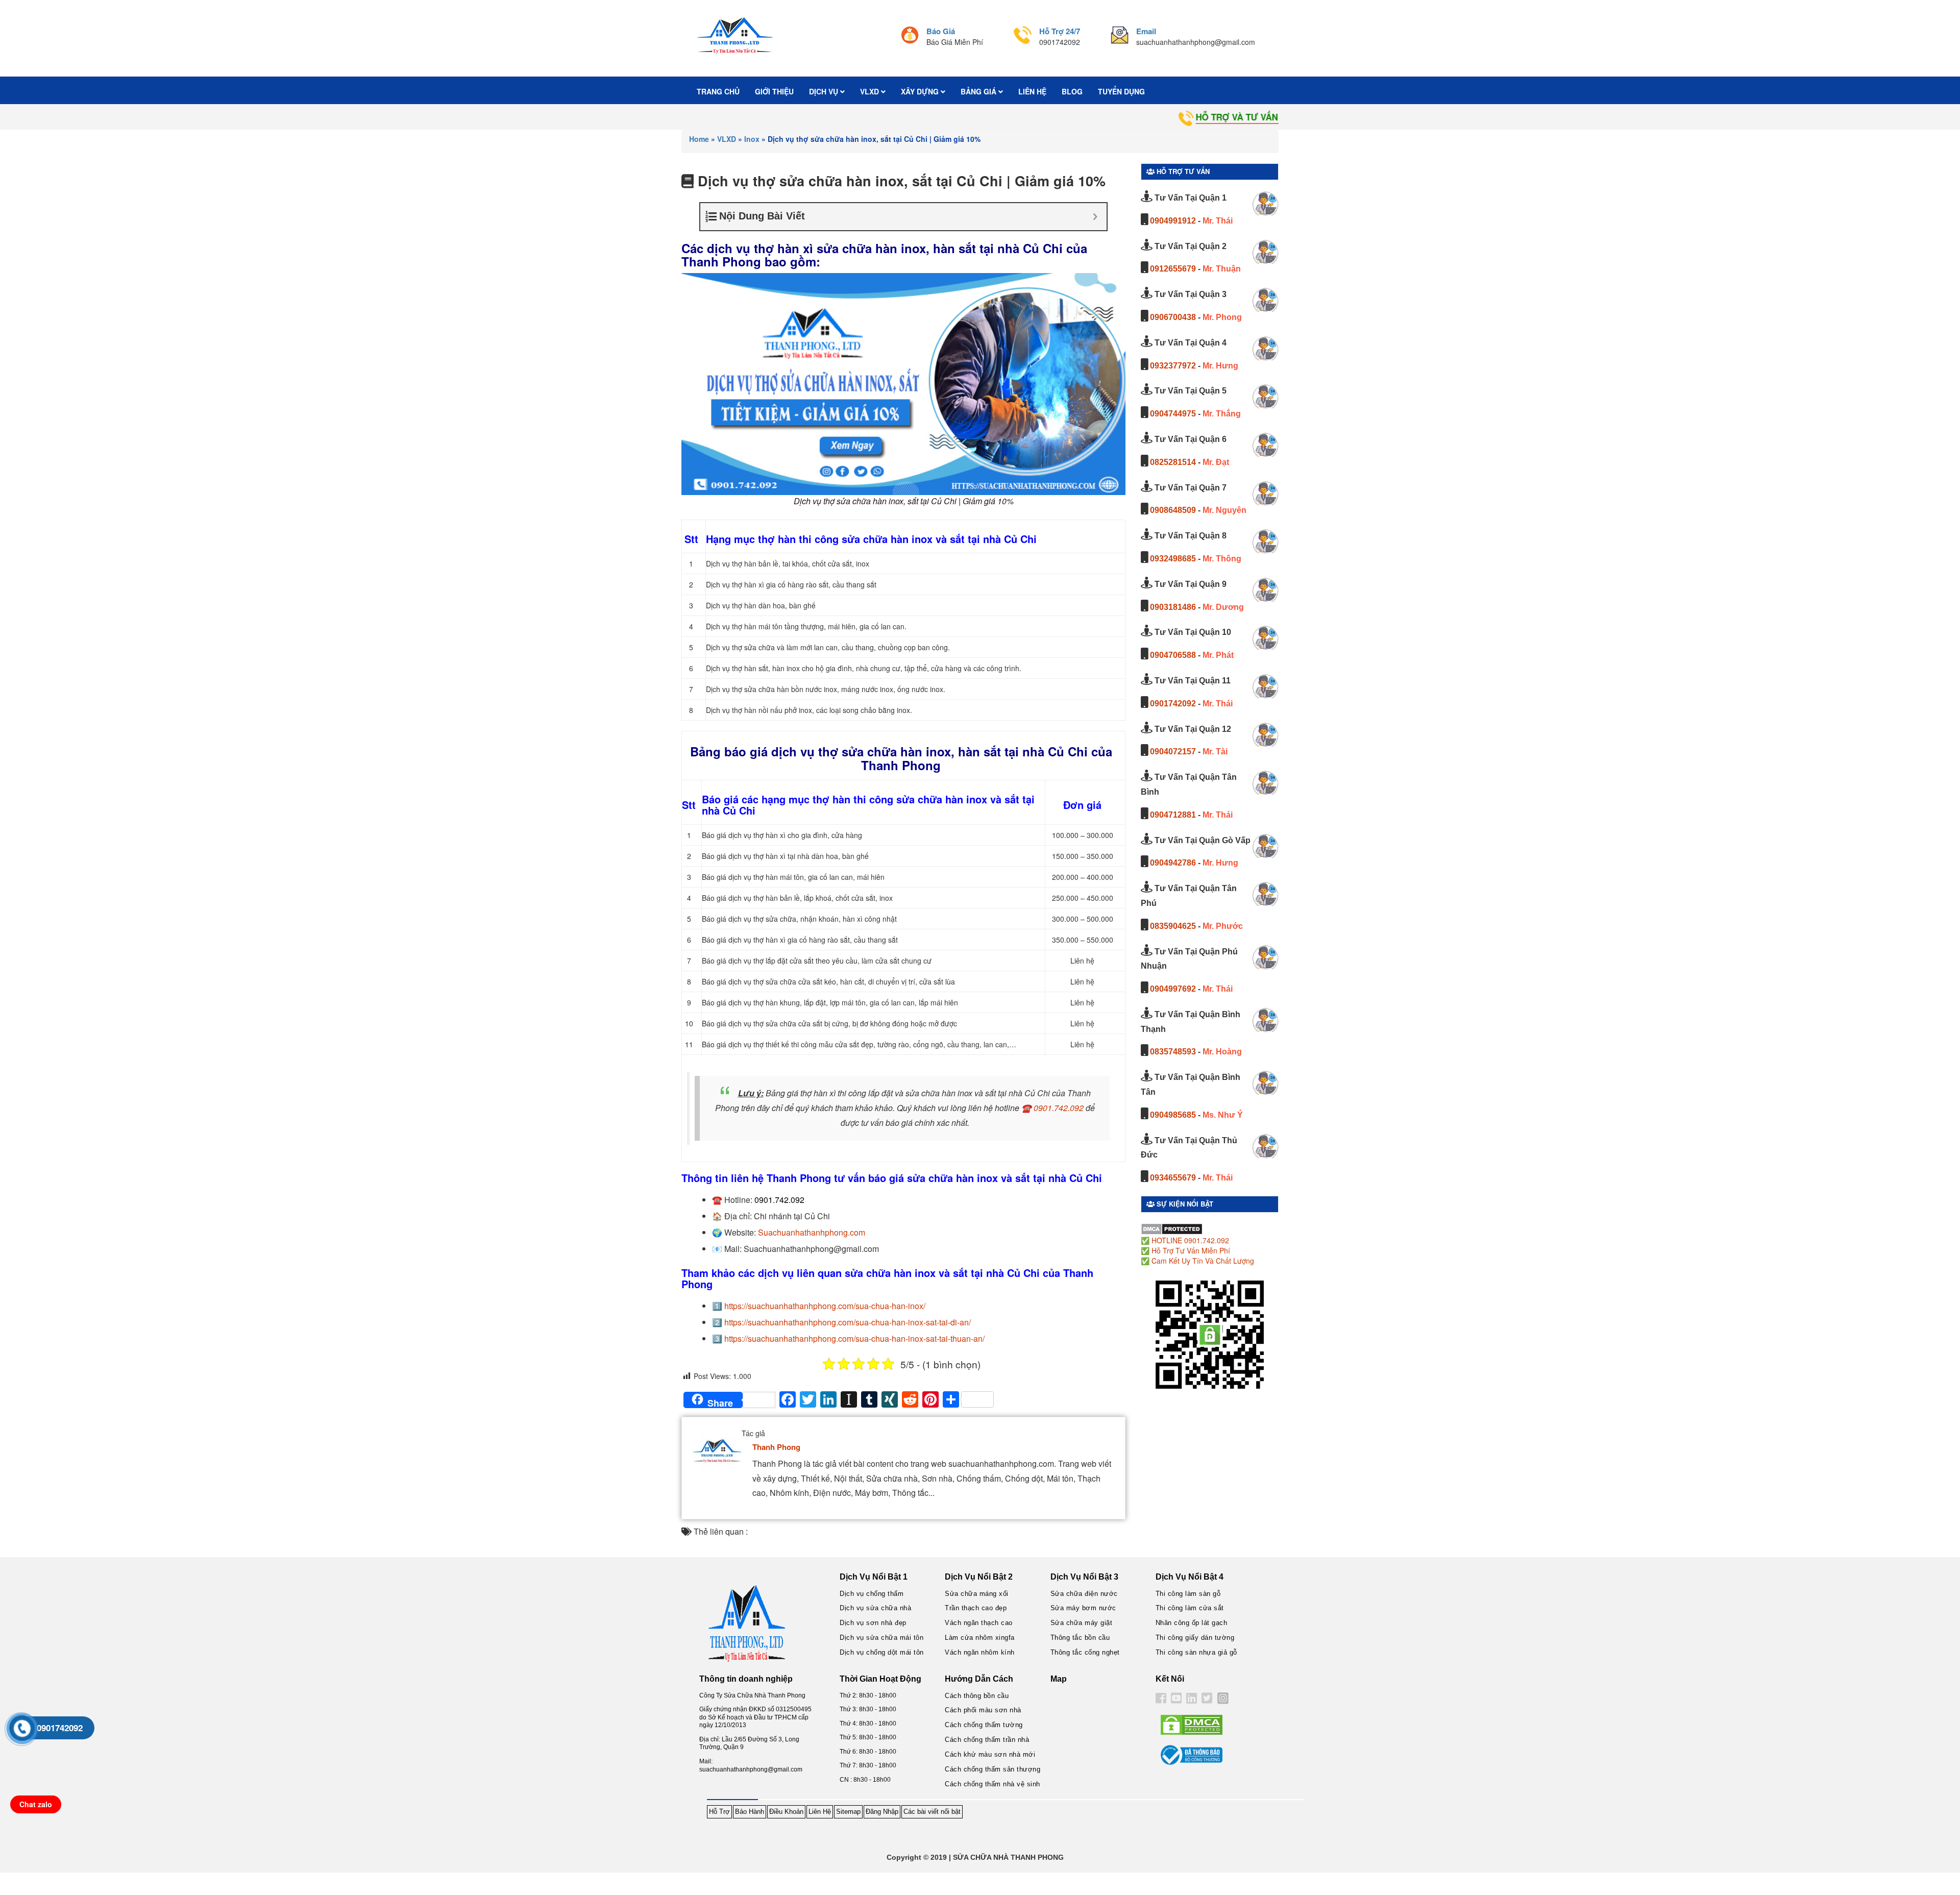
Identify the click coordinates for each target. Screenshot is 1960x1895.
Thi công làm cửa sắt (1190, 1608)
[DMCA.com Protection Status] (1172, 1228)
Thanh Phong (776, 1447)
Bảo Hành (750, 1812)
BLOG (1072, 91)
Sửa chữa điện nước (1084, 1594)
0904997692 (1173, 989)
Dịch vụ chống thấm (872, 1594)
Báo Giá (941, 31)
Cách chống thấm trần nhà (987, 1740)
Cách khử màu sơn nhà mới (990, 1754)
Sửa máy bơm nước (1083, 1608)
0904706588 (1173, 655)
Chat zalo (36, 1804)
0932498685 (1173, 559)
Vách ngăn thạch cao (979, 1623)
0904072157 (1173, 752)
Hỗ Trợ (719, 1812)
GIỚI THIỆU (774, 91)
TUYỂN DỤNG (1121, 91)
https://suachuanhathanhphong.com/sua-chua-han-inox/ (825, 1306)
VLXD (871, 91)
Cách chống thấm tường (984, 1725)
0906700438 (1173, 317)
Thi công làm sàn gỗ (1188, 1594)
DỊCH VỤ (825, 91)
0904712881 (1173, 815)
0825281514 (1173, 462)
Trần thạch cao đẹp (976, 1608)
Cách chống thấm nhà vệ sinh (993, 1784)
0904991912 (1173, 221)
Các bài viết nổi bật (932, 1812)
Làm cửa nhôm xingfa (980, 1638)
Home (699, 139)
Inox (752, 139)
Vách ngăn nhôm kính (980, 1652)
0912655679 (1173, 269)
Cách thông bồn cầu (977, 1696)
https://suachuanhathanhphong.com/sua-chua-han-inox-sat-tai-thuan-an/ (854, 1338)
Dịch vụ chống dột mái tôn (882, 1652)
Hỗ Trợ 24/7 (1060, 31)
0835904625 (1173, 926)
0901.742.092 (1059, 1108)
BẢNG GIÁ (979, 91)
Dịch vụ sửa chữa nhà (875, 1608)
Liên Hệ (820, 1812)
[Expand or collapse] (1095, 217)
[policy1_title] (910, 36)
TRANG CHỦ (718, 91)
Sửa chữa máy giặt (1082, 1623)
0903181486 (1173, 607)
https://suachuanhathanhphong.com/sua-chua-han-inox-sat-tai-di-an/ (848, 1322)
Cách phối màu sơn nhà (983, 1710)
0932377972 (1173, 366)
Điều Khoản (786, 1812)
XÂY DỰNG (921, 91)
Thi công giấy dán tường (1195, 1638)
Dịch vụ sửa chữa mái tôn (881, 1638)
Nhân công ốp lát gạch (1192, 1623)
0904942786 (1173, 863)
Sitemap (848, 1812)
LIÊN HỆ (1032, 91)
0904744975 (1173, 414)
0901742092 (1173, 704)
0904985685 (1173, 1115)
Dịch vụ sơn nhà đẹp (873, 1623)
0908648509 (1173, 510)
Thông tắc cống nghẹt (1085, 1652)
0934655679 (1173, 1178)
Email (1146, 31)
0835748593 (1173, 1052)
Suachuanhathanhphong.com (812, 1232)
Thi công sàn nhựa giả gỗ (1196, 1652)
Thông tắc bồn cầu (1080, 1638)
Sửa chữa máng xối (977, 1594)
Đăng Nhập (882, 1812)
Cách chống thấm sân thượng (993, 1769)
